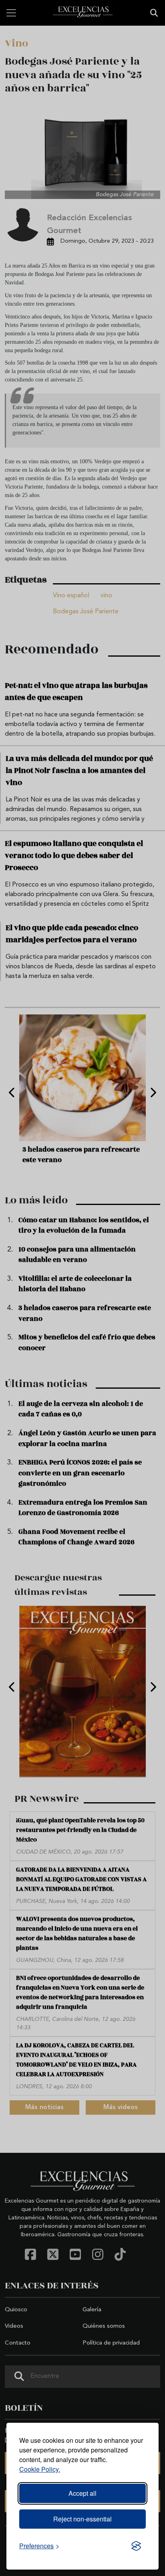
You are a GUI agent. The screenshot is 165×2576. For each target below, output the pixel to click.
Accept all (82, 2493)
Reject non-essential (82, 2519)
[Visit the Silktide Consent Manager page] (136, 2546)
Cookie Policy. (40, 2469)
